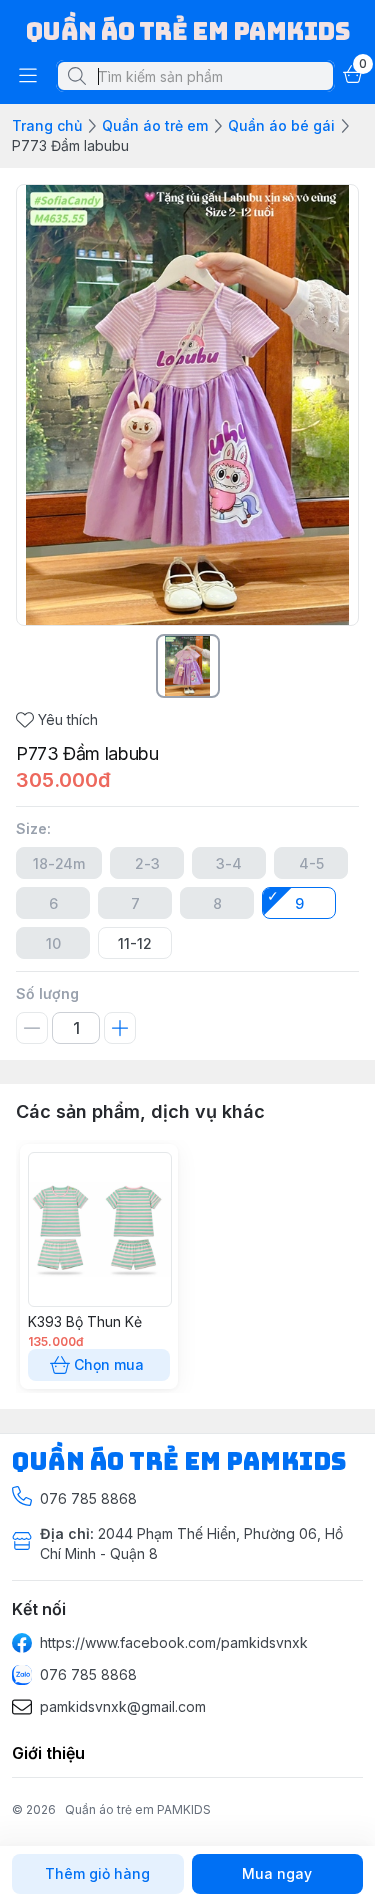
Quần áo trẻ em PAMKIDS (138, 1809)
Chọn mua (109, 1364)
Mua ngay (277, 1873)
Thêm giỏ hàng (97, 1873)
